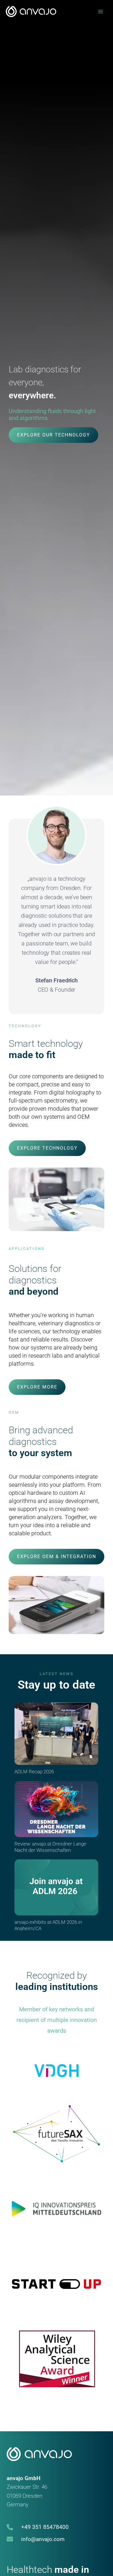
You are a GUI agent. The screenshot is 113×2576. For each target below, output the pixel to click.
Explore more (37, 1387)
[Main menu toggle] (101, 12)
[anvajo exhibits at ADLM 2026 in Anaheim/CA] (56, 1887)
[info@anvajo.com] (36, 2539)
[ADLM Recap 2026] (56, 1734)
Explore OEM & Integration (57, 1556)
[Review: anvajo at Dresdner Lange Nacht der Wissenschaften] (56, 1809)
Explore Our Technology (54, 435)
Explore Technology (47, 1148)
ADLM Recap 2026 (34, 1772)
